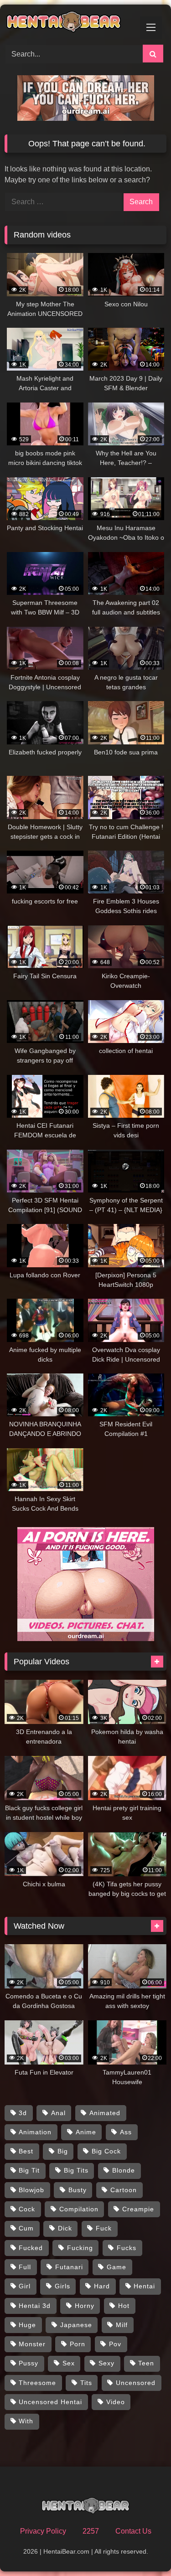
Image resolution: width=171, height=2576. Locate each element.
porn (78, 2344)
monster (32, 2344)
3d (23, 2113)
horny (85, 2306)
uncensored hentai (50, 2402)
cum (26, 2228)
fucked (31, 2248)
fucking (80, 2248)
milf (122, 2325)
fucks (127, 2248)
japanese (76, 2325)
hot (124, 2306)
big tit (29, 2170)
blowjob (31, 2190)
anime (86, 2132)
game (117, 2267)
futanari (69, 2267)
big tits (76, 2170)
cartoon (124, 2190)
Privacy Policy (43, 2531)
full (25, 2267)
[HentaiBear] (70, 23)
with (26, 2421)
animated (105, 2113)
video (116, 2402)
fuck (104, 2228)
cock (27, 2209)
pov (115, 2344)
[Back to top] (143, 2549)
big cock (106, 2151)
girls (62, 2286)
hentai (144, 2286)
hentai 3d (35, 2306)
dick (65, 2228)
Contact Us (133, 2531)
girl (25, 2286)
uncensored (136, 2383)
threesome (37, 2383)
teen (146, 2363)
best (26, 2151)
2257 (91, 2531)
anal (58, 2113)
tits (86, 2383)
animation (35, 2132)
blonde (124, 2170)
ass (126, 2132)
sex (69, 2363)
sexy (106, 2363)
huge (27, 2325)
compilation (79, 2209)
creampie (138, 2209)
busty (78, 2190)
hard (102, 2286)
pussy (28, 2363)
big (63, 2151)
